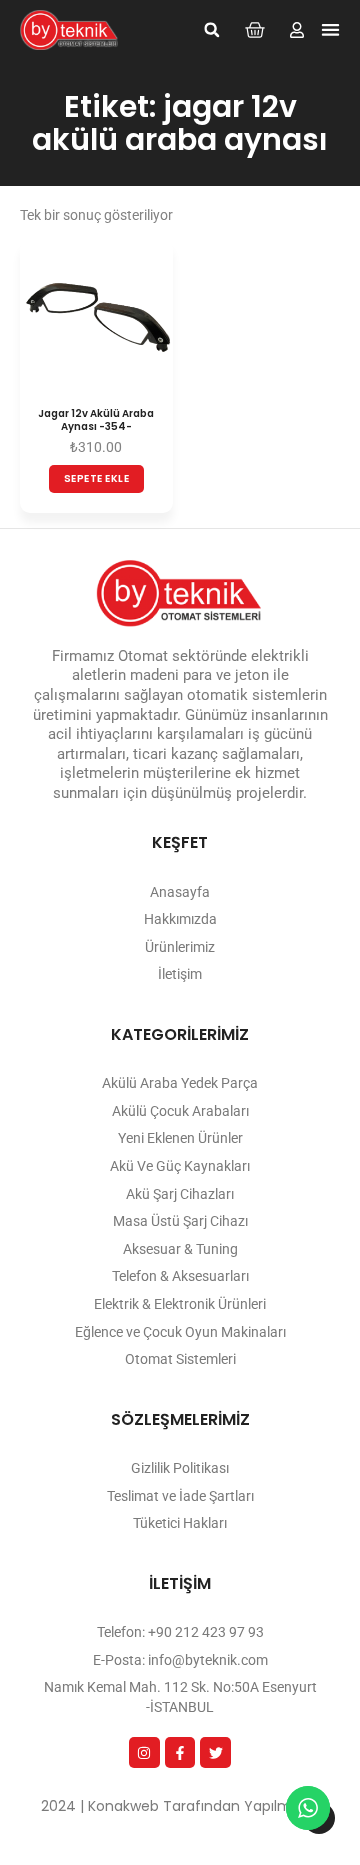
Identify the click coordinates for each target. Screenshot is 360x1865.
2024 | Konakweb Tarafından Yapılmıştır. (180, 1806)
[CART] (255, 30)
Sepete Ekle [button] (97, 478)
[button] (212, 30)
